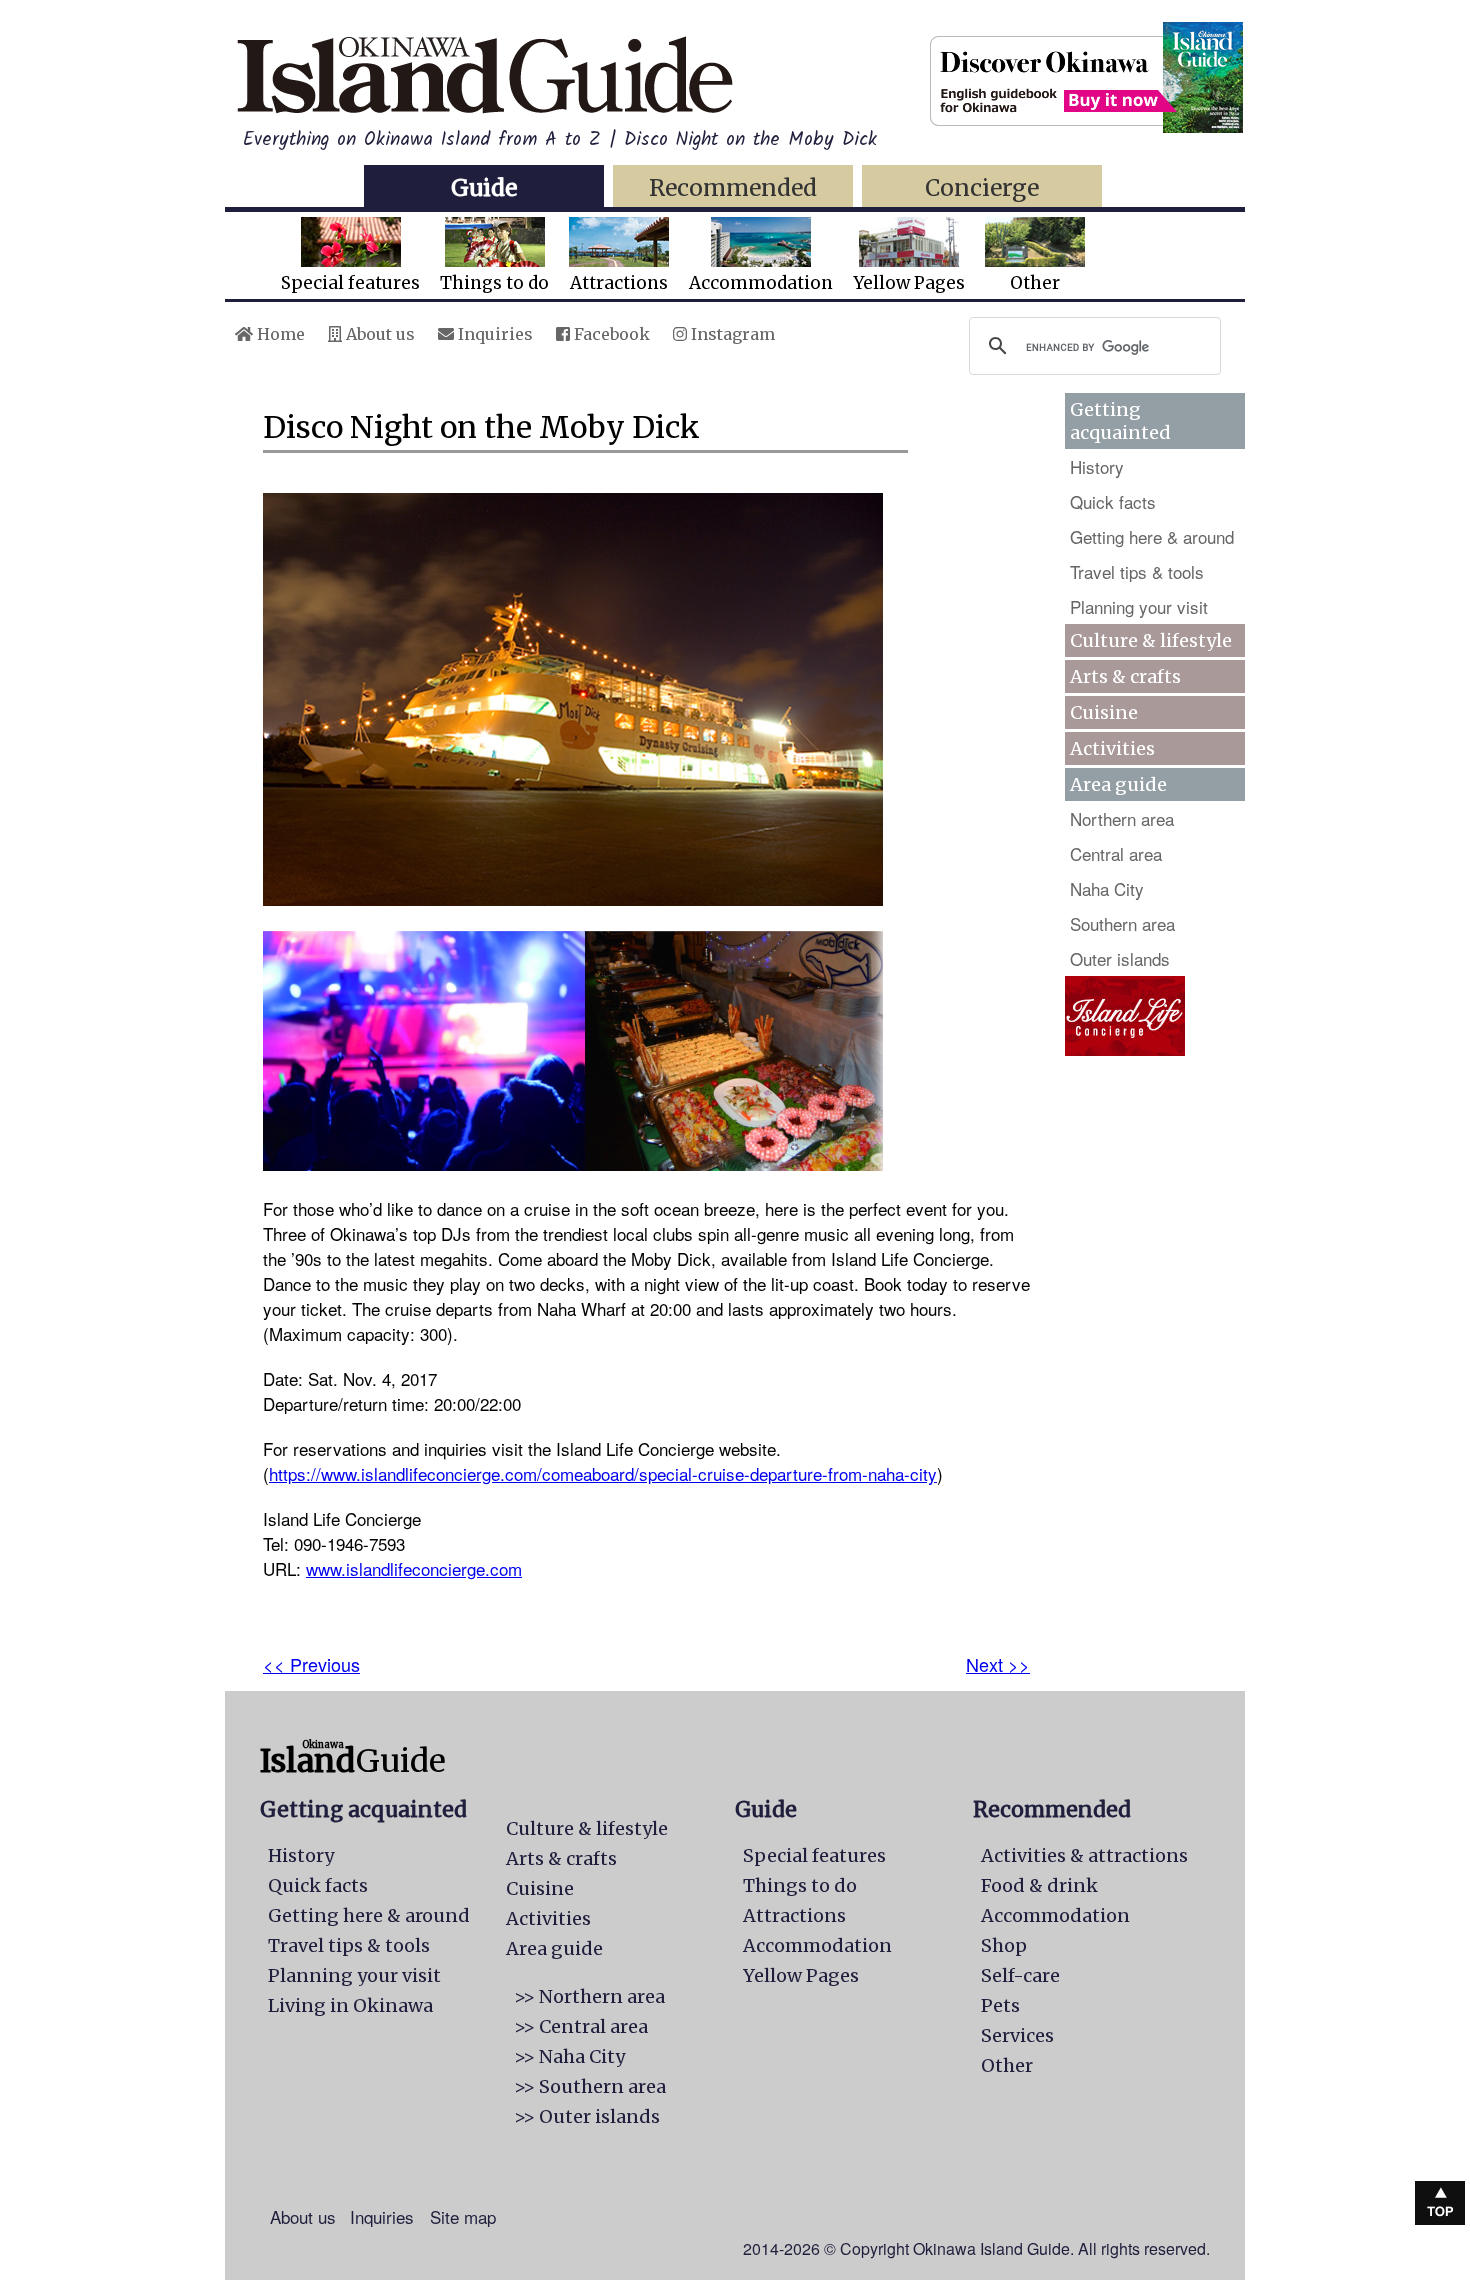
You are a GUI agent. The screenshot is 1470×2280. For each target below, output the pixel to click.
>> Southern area (590, 2086)
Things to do (494, 283)
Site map (463, 2216)
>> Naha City (569, 2056)
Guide (484, 187)
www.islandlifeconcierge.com (414, 1568)
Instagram (731, 334)
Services (1017, 2035)
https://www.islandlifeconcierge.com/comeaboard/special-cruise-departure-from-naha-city (603, 1473)
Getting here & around (1152, 536)
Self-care (1020, 1975)
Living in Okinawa (350, 2005)
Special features (350, 283)
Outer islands (1120, 958)
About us (378, 334)
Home (279, 334)
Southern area (1122, 923)
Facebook (610, 334)
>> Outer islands (587, 2116)
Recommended (733, 187)
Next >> (998, 1664)
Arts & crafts (1125, 676)
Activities (1112, 748)
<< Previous (311, 1664)
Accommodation (761, 283)
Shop (1004, 1945)
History (1097, 466)
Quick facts (1113, 501)
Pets (1000, 2005)
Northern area (1122, 818)
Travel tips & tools (1137, 571)
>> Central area (581, 2026)
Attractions (619, 283)
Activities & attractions (1084, 1855)
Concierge (982, 187)
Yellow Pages (909, 283)
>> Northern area (589, 1996)
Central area (1116, 853)
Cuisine (1104, 712)
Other (1035, 283)
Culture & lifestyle (1151, 640)
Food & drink (1039, 1885)
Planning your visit (1139, 606)
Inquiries (493, 334)
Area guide (554, 1948)
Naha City (1107, 888)
